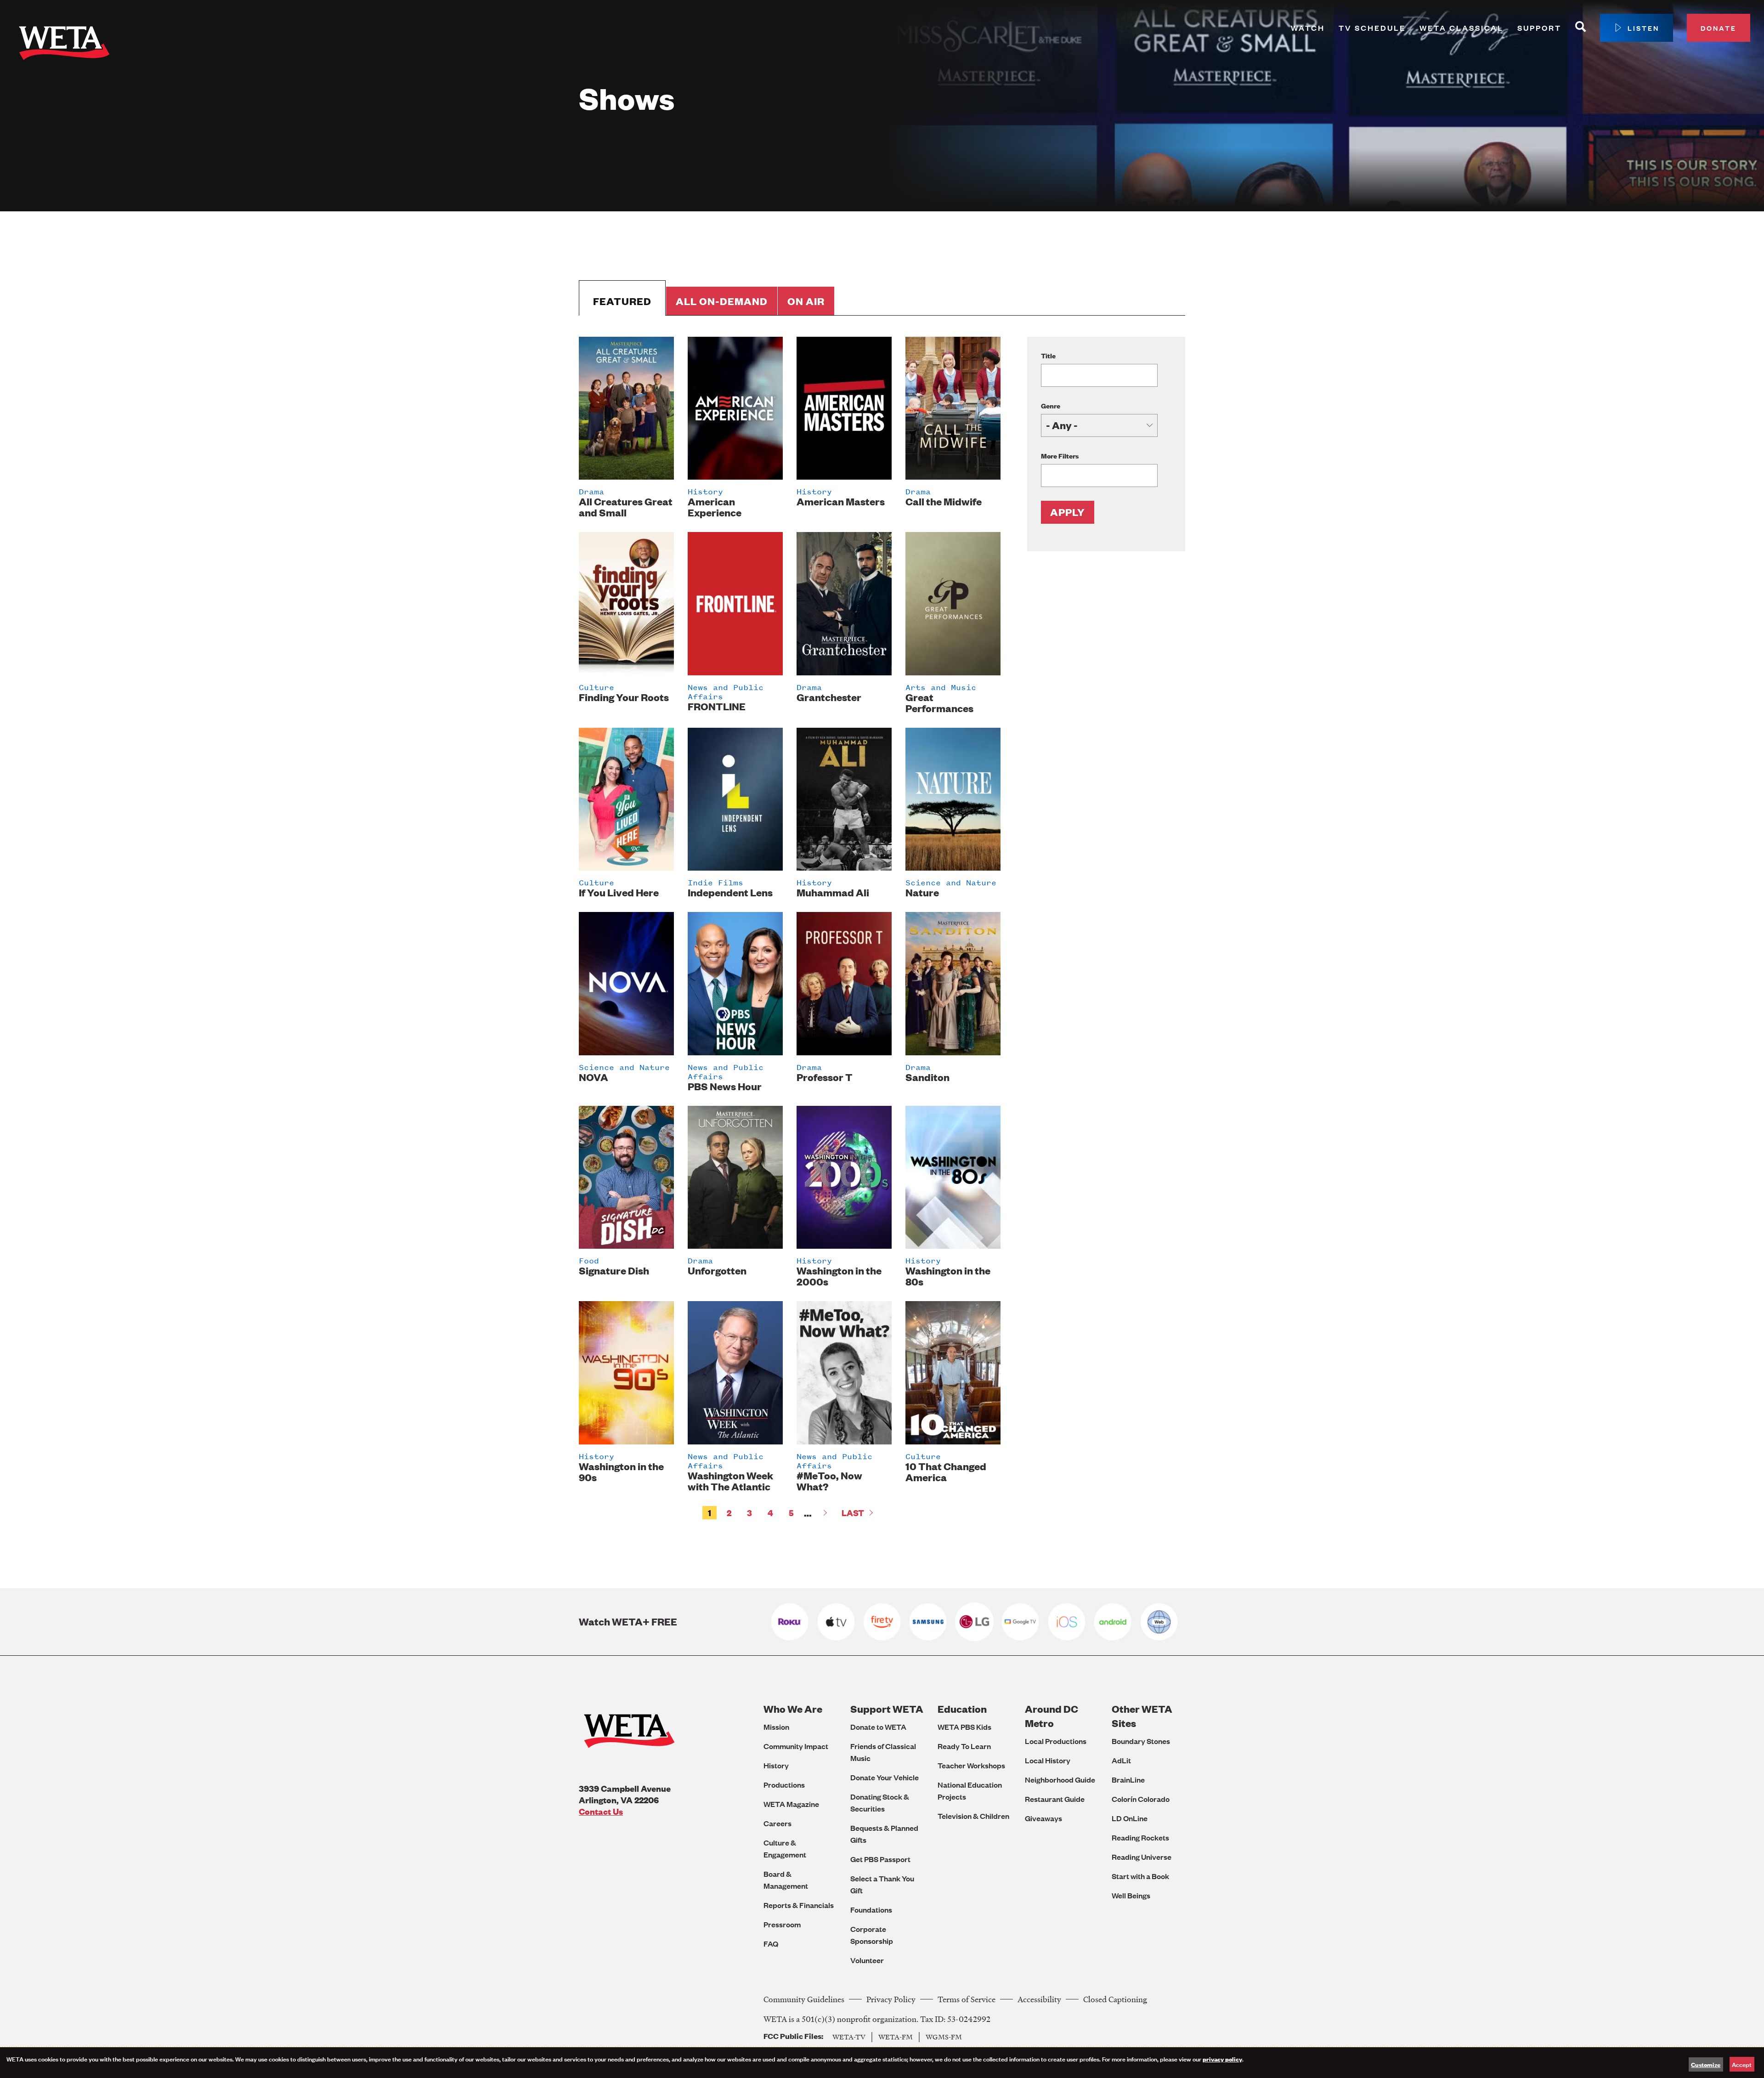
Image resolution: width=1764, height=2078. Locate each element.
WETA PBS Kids (964, 1727)
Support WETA (887, 1709)
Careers (777, 1823)
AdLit (1121, 1760)
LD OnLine (1130, 1818)
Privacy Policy (891, 1999)
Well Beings (1131, 1895)
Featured (622, 301)
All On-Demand (722, 301)
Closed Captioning (1115, 1999)
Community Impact (796, 1746)
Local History (1048, 1760)
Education (962, 1709)
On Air (806, 301)
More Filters (1060, 456)
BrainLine (1128, 1780)
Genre (1051, 405)
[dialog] (882, 2063)
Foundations (871, 1910)
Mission (776, 1727)
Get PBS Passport (880, 1859)
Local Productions (1056, 1741)
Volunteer (867, 1960)
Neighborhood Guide (1060, 1780)
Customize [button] (1706, 2064)
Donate (1719, 28)
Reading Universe (1142, 1857)
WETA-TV (849, 2037)
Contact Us (601, 1811)
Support (1539, 28)
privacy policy (1222, 2059)
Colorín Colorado (1141, 1799)
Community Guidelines (804, 1999)
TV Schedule (1372, 28)
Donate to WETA (878, 1727)
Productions (784, 1785)
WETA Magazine (791, 1804)
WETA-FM (896, 2037)
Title (1048, 355)
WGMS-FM (944, 2037)
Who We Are (793, 1709)
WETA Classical (1462, 28)
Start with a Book (1140, 1876)
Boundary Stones (1141, 1741)
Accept (1742, 2064)
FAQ (771, 1944)
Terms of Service (967, 1999)
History (776, 1765)
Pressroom (782, 1924)
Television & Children (973, 1816)
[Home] (64, 45)
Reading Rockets (1140, 1837)
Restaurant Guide (1055, 1799)
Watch (1308, 28)
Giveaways (1043, 1818)
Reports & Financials (799, 1905)
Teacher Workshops (971, 1765)
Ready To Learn (964, 1746)
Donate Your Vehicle (885, 1777)
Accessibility (1039, 1999)
